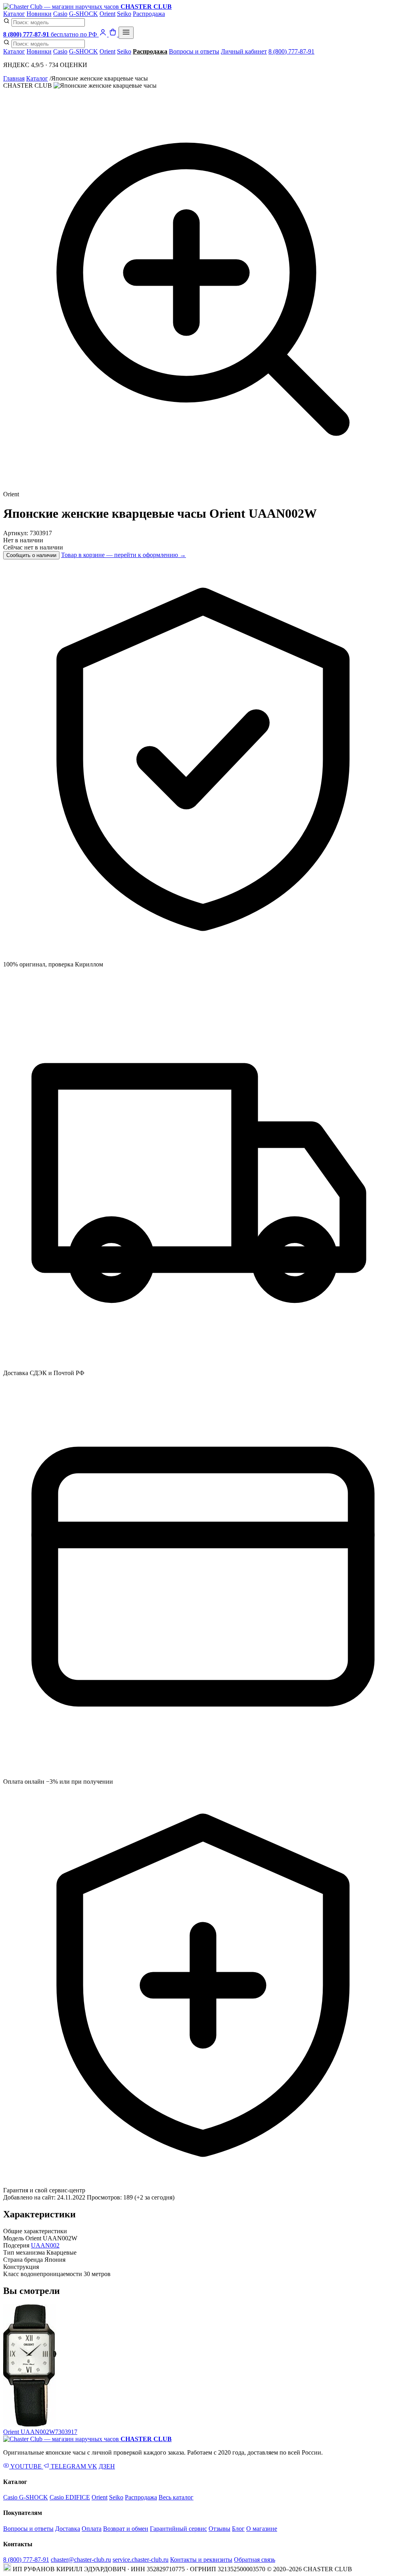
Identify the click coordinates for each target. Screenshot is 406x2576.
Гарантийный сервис (178, 2529)
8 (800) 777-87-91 (291, 51)
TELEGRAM (68, 2466)
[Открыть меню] (126, 33)
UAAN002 (45, 2245)
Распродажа (149, 14)
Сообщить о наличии (31, 555)
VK (92, 2466)
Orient (107, 14)
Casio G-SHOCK (26, 2497)
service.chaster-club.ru (141, 2560)
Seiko (124, 14)
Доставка (68, 2529)
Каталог (14, 14)
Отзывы (219, 2529)
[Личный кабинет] (104, 34)
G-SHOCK (83, 14)
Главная (14, 78)
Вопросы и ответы (194, 51)
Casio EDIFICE (70, 2497)
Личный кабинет (244, 51)
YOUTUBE (26, 2466)
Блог (238, 2529)
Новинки (39, 14)
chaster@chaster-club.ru (81, 2560)
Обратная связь (255, 2560)
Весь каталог (176, 2497)
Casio (60, 14)
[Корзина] (114, 34)
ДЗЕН (107, 2466)
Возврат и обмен (126, 2529)
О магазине (262, 2529)
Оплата (92, 2529)
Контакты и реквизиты (201, 2560)
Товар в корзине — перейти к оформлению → (124, 555)
